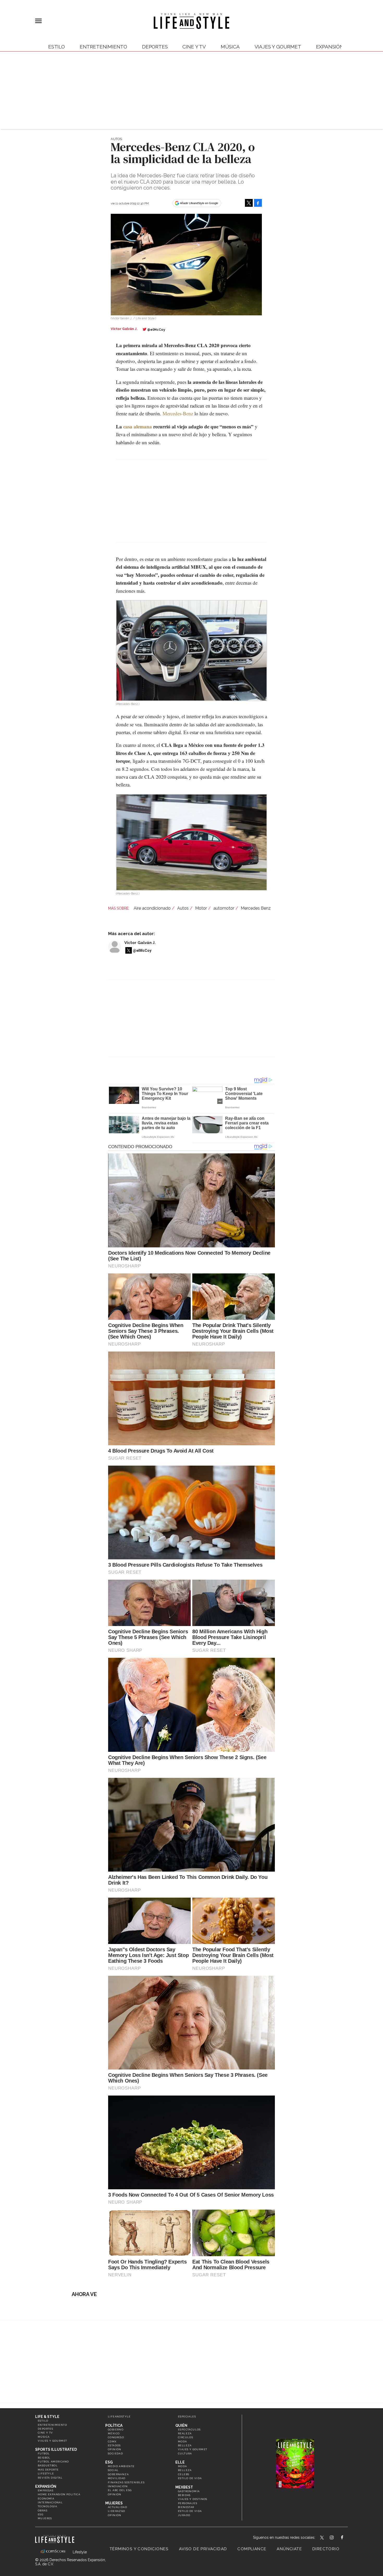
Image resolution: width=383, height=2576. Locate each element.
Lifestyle (46, 2474)
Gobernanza (118, 2474)
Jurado (184, 2515)
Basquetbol (48, 2465)
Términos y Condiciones (139, 2549)
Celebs (184, 2474)
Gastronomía (189, 2491)
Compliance (252, 2549)
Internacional (50, 2502)
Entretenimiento (103, 47)
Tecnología (47, 2506)
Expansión (46, 2486)
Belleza (185, 2445)
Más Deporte (48, 2470)
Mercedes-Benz (178, 413)
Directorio (326, 2549)
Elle (180, 2462)
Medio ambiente (121, 2466)
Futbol (44, 2453)
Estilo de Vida (190, 2511)
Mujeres (45, 2518)
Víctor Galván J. (140, 943)
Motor (201, 908)
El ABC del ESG (120, 2490)
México (114, 2433)
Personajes (188, 2503)
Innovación (118, 2486)
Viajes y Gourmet (278, 47)
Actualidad (118, 2507)
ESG (41, 2514)
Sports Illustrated (56, 2449)
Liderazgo (117, 2511)
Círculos (186, 2437)
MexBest (184, 2487)
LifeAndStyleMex (347, 2538)
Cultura (185, 2453)
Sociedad (115, 2453)
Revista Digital (50, 2478)
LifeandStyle (119, 2416)
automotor (224, 908)
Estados (114, 2445)
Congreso (116, 2437)
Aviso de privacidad (203, 2549)
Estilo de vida (190, 2478)
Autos (116, 139)
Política (114, 2425)
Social (113, 2470)
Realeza (185, 2433)
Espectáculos (189, 2430)
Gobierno (116, 2430)
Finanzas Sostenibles (126, 2482)
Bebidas (184, 2495)
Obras (43, 2511)
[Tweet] (249, 203)
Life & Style (47, 2417)
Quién (181, 2425)
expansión (330, 47)
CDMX (112, 2441)
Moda (183, 2441)
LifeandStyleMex (322, 2538)
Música (230, 47)
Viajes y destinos (193, 2499)
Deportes (155, 47)
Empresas (46, 2490)
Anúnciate (289, 2549)
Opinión (115, 2449)
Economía (46, 2499)
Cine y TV (194, 47)
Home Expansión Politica (59, 2494)
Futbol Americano (53, 2462)
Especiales (187, 2416)
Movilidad (117, 2478)
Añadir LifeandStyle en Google (199, 203)
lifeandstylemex (336, 2538)
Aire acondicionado (152, 908)
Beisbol (44, 2458)
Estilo (57, 47)
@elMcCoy (156, 330)
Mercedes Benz (256, 908)
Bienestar (186, 2507)
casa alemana (138, 426)
